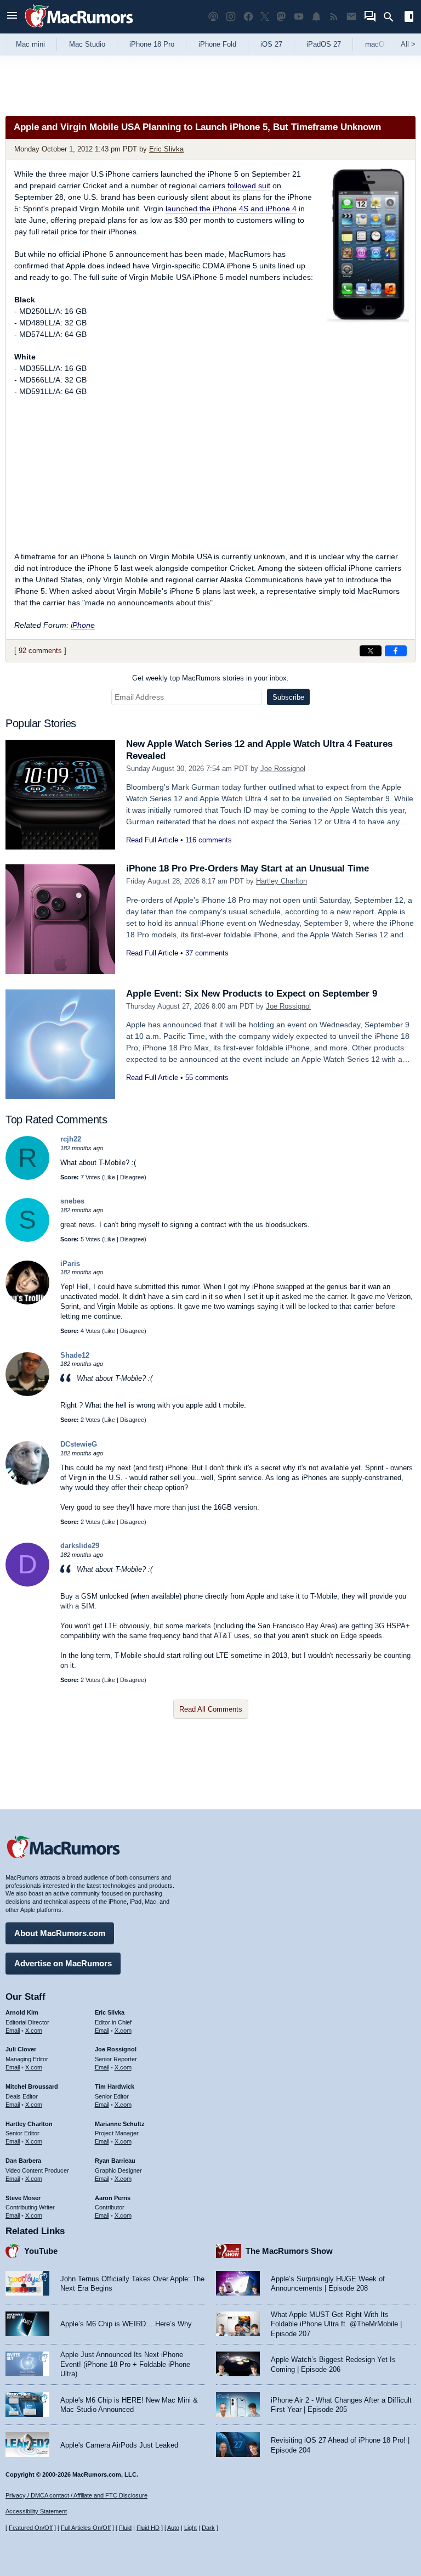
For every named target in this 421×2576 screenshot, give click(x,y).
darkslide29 (80, 1546)
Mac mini (30, 44)
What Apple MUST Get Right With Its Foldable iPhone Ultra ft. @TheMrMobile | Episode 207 (336, 2324)
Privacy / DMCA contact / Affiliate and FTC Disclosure (76, 2495)
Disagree (132, 1177)
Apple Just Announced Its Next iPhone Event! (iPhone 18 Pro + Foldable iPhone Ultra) (125, 2364)
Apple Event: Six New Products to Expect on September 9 (252, 994)
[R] (27, 1177)
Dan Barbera (23, 2161)
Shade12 (75, 1355)
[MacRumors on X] (265, 17)
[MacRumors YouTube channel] (299, 17)
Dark (208, 2528)
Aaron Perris (113, 2198)
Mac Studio (87, 44)
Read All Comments (211, 1709)
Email (13, 2031)
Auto (173, 2528)
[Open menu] (12, 17)
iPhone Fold (217, 44)
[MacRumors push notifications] (316, 17)
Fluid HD (148, 2528)
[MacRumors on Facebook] (248, 17)
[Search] (392, 17)
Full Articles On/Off (86, 2528)
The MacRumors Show (289, 2251)
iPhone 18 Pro (152, 44)
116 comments (209, 840)
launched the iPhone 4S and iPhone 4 (231, 209)
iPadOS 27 (324, 44)
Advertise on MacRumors (63, 1963)
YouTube (41, 2251)
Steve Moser (23, 2198)
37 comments (207, 953)
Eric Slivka (166, 149)
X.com (34, 2031)
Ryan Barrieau (115, 2161)
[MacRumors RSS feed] (334, 17)
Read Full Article (152, 840)
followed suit (249, 185)
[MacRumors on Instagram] (231, 17)
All (408, 44)
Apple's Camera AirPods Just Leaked (119, 2445)
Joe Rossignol (283, 769)
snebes (72, 1201)
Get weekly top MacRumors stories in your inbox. (210, 678)
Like (110, 1177)
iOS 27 (271, 44)
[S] (27, 1239)
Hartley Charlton (281, 881)
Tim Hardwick (115, 2086)
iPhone (83, 625)
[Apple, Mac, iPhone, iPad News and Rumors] (79, 29)
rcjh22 (71, 1139)
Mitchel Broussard (32, 2086)
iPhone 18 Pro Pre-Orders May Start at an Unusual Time (248, 868)
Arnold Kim (22, 2012)
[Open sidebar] (409, 18)
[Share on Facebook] (396, 651)
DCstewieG (79, 1444)
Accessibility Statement (36, 2511)
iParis (70, 1264)
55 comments (207, 1078)
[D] (27, 1584)
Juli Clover (21, 2049)
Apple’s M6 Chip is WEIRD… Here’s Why (126, 2324)
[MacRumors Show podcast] (213, 17)
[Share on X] (371, 651)
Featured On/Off (31, 2528)
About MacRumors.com (60, 1933)
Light (190, 2528)
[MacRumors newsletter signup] (351, 17)
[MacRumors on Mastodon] (281, 17)
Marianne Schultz (120, 2124)
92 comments (40, 651)
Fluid (125, 2528)
